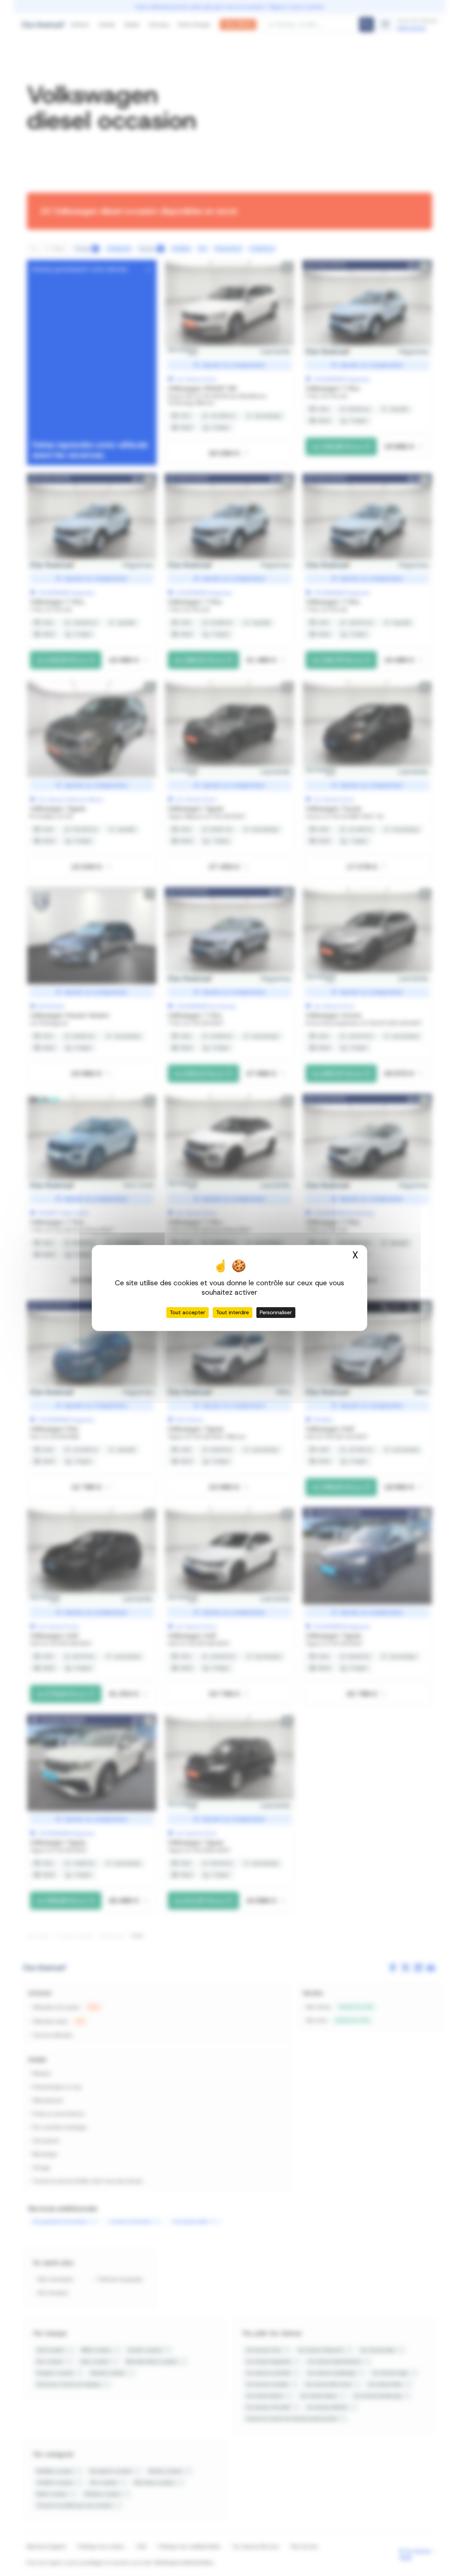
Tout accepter (187, 1312)
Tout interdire (233, 1312)
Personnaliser (276, 1312)
